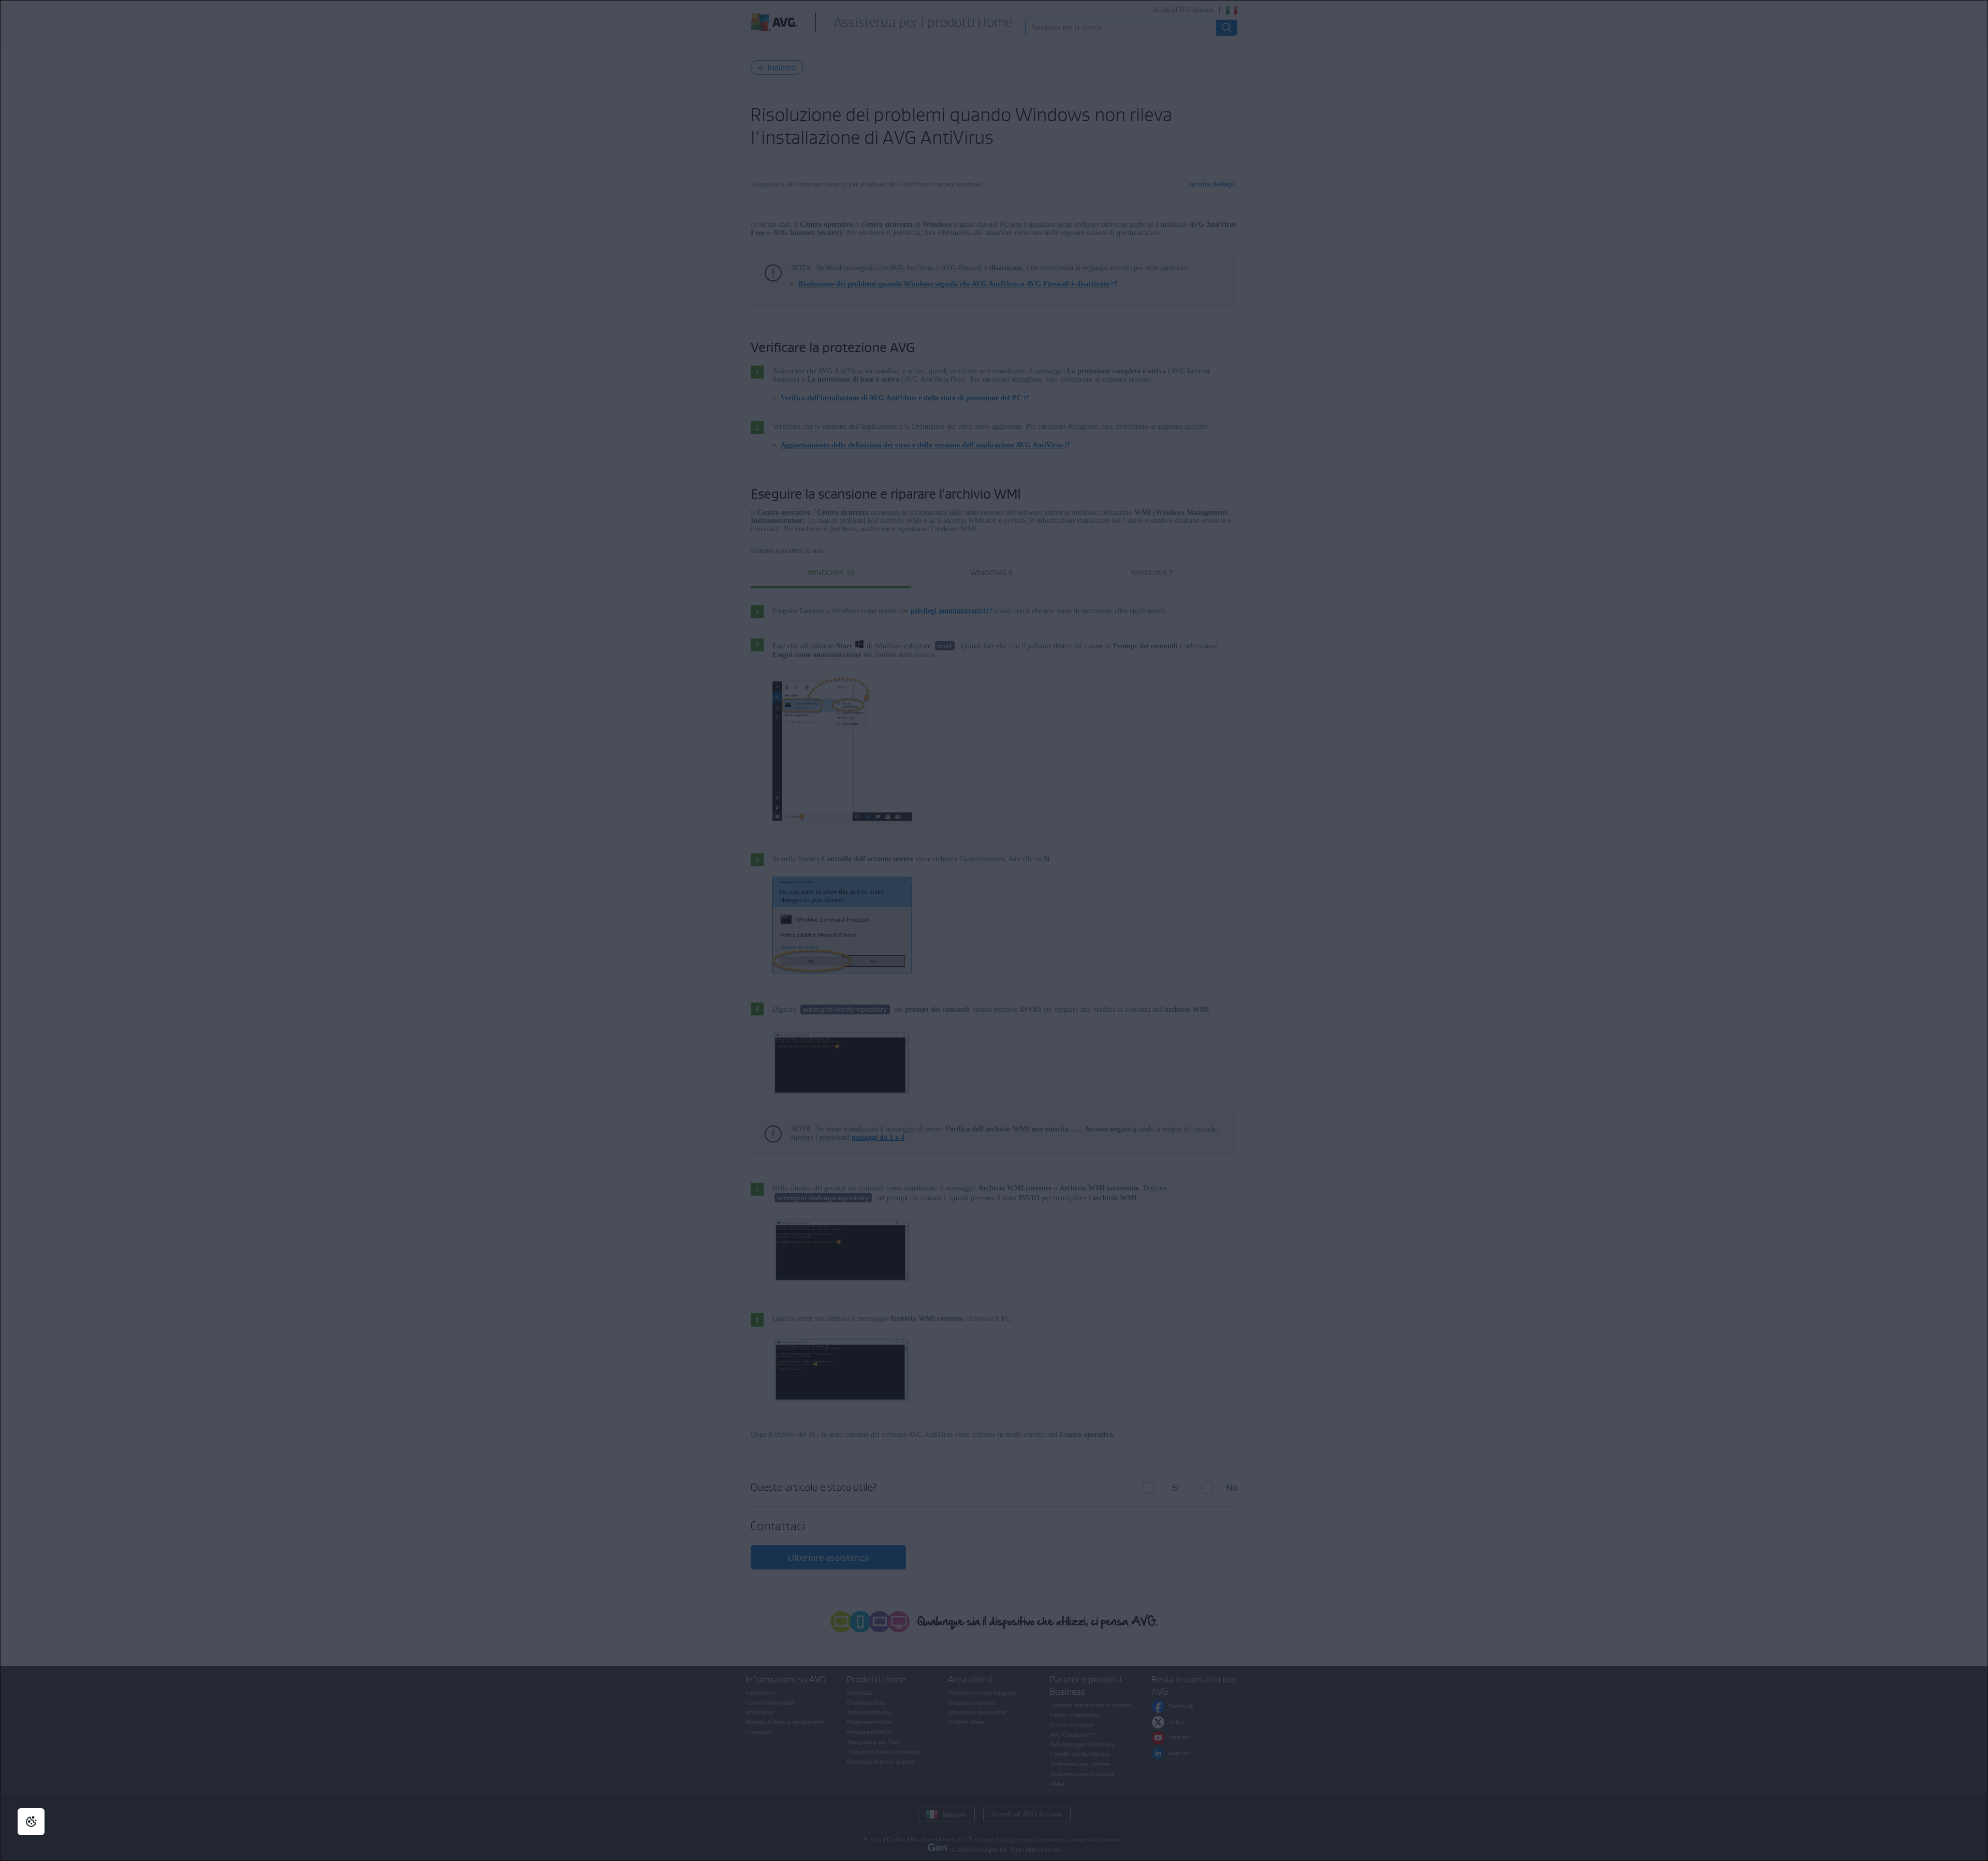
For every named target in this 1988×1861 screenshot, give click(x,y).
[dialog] (994, 930)
